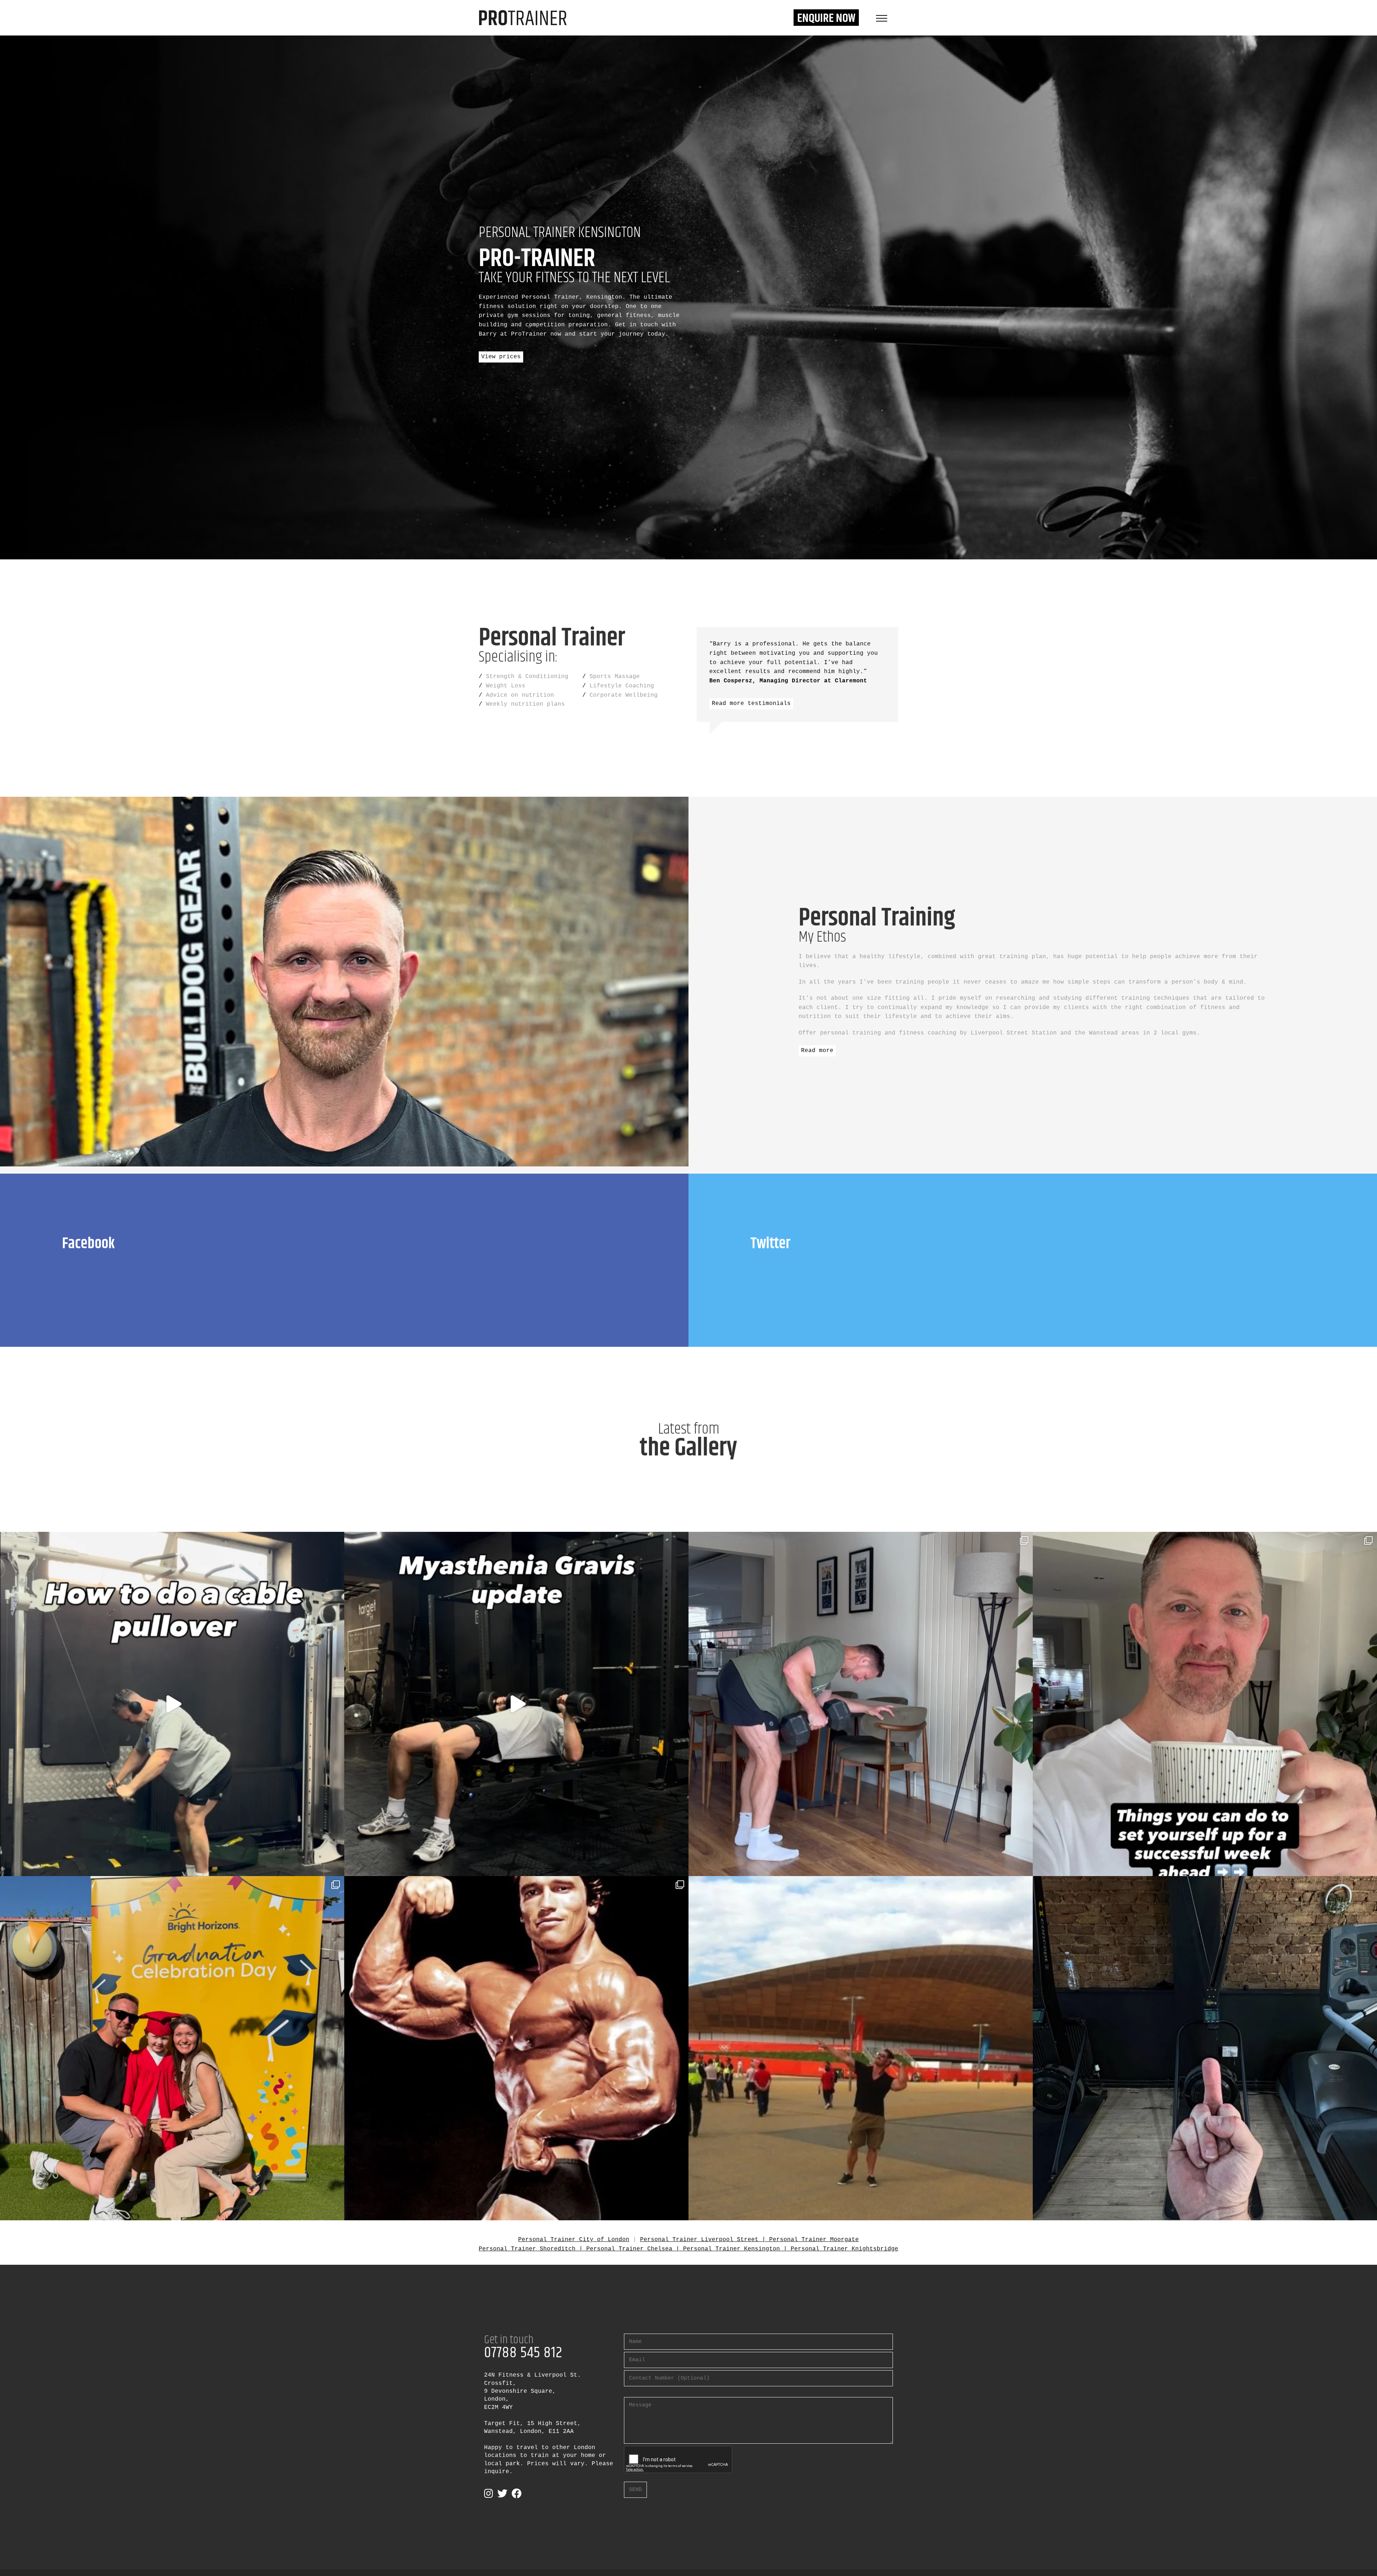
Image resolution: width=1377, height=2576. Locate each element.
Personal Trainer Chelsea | (635, 2249)
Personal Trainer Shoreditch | (533, 2249)
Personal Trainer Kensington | (737, 2249)
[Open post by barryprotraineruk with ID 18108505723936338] (861, 1704)
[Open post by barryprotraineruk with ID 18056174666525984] (861, 2048)
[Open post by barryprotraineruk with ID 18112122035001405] (172, 1704)
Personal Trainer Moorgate (814, 2240)
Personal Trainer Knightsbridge (844, 2249)
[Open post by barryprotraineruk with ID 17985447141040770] (172, 2048)
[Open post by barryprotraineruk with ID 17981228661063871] (516, 1704)
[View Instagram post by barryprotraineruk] (337, 1867)
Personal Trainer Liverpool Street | (705, 2240)
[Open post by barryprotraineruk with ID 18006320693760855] (1205, 2048)
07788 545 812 (523, 2353)
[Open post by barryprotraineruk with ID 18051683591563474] (516, 2048)
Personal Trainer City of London (574, 2240)
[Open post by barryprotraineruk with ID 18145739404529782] (1205, 1704)
